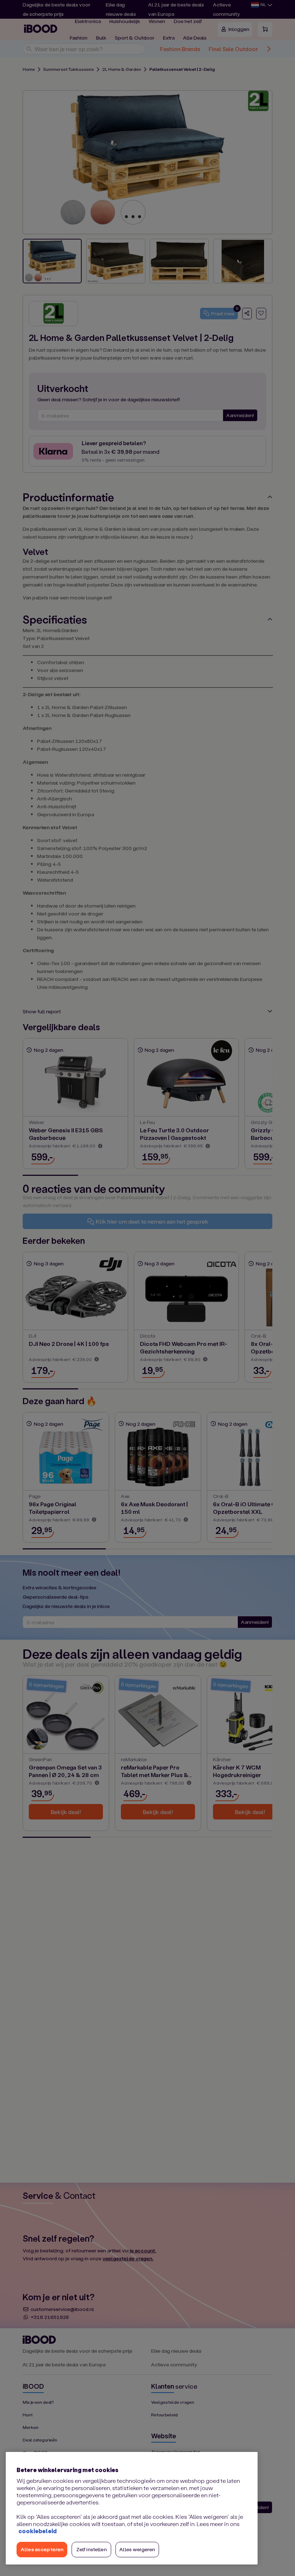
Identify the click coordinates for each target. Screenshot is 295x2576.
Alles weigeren (137, 2549)
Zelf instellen (92, 2549)
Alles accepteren (42, 2549)
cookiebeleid (37, 2531)
